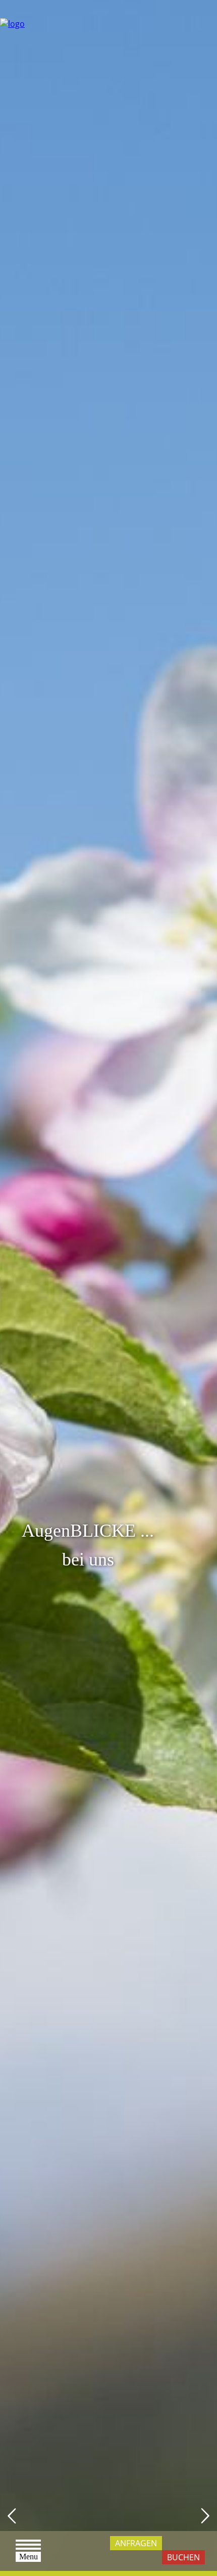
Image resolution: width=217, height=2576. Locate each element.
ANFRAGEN (136, 2543)
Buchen (183, 2557)
